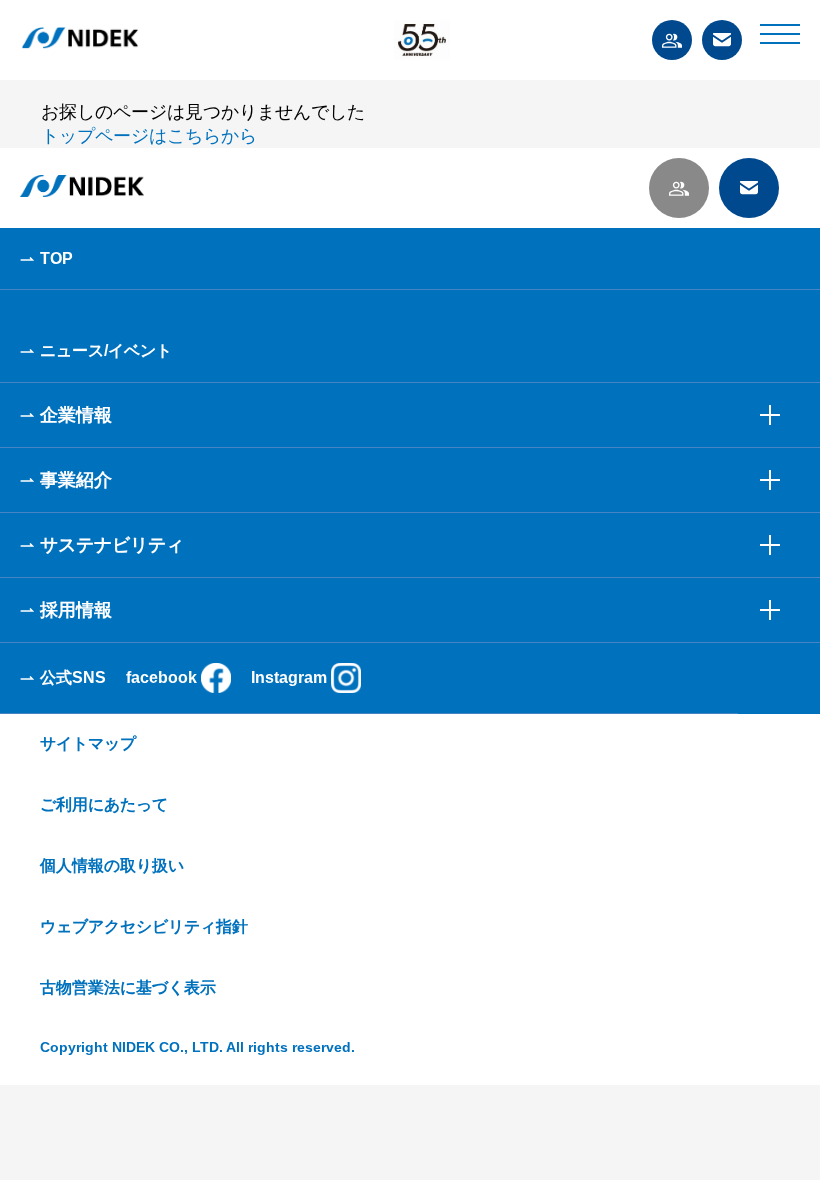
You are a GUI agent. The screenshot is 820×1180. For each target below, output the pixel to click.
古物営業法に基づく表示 (128, 987)
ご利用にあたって (104, 804)
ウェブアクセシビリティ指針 (144, 926)
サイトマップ (88, 743)
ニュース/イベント (106, 350)
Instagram (289, 677)
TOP (56, 258)
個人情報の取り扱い (112, 865)
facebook (161, 677)
